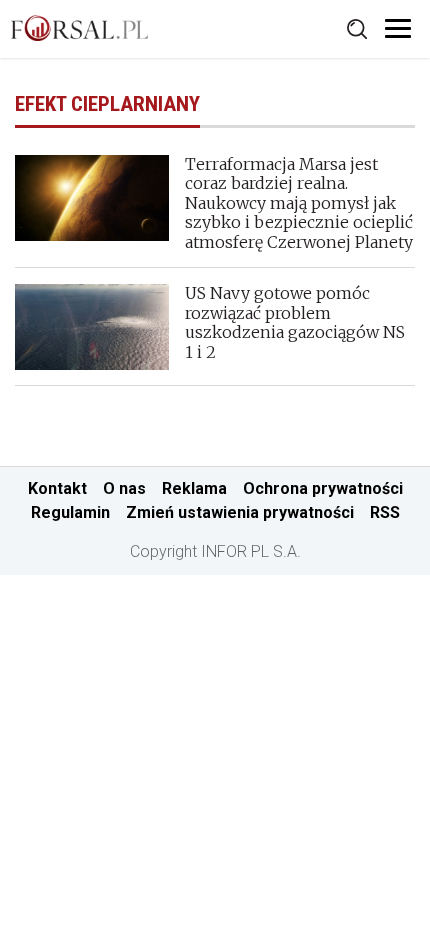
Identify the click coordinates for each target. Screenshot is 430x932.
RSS (385, 512)
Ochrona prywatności (323, 488)
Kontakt (57, 488)
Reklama (194, 488)
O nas (124, 488)
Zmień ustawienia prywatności (240, 512)
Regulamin (70, 512)
